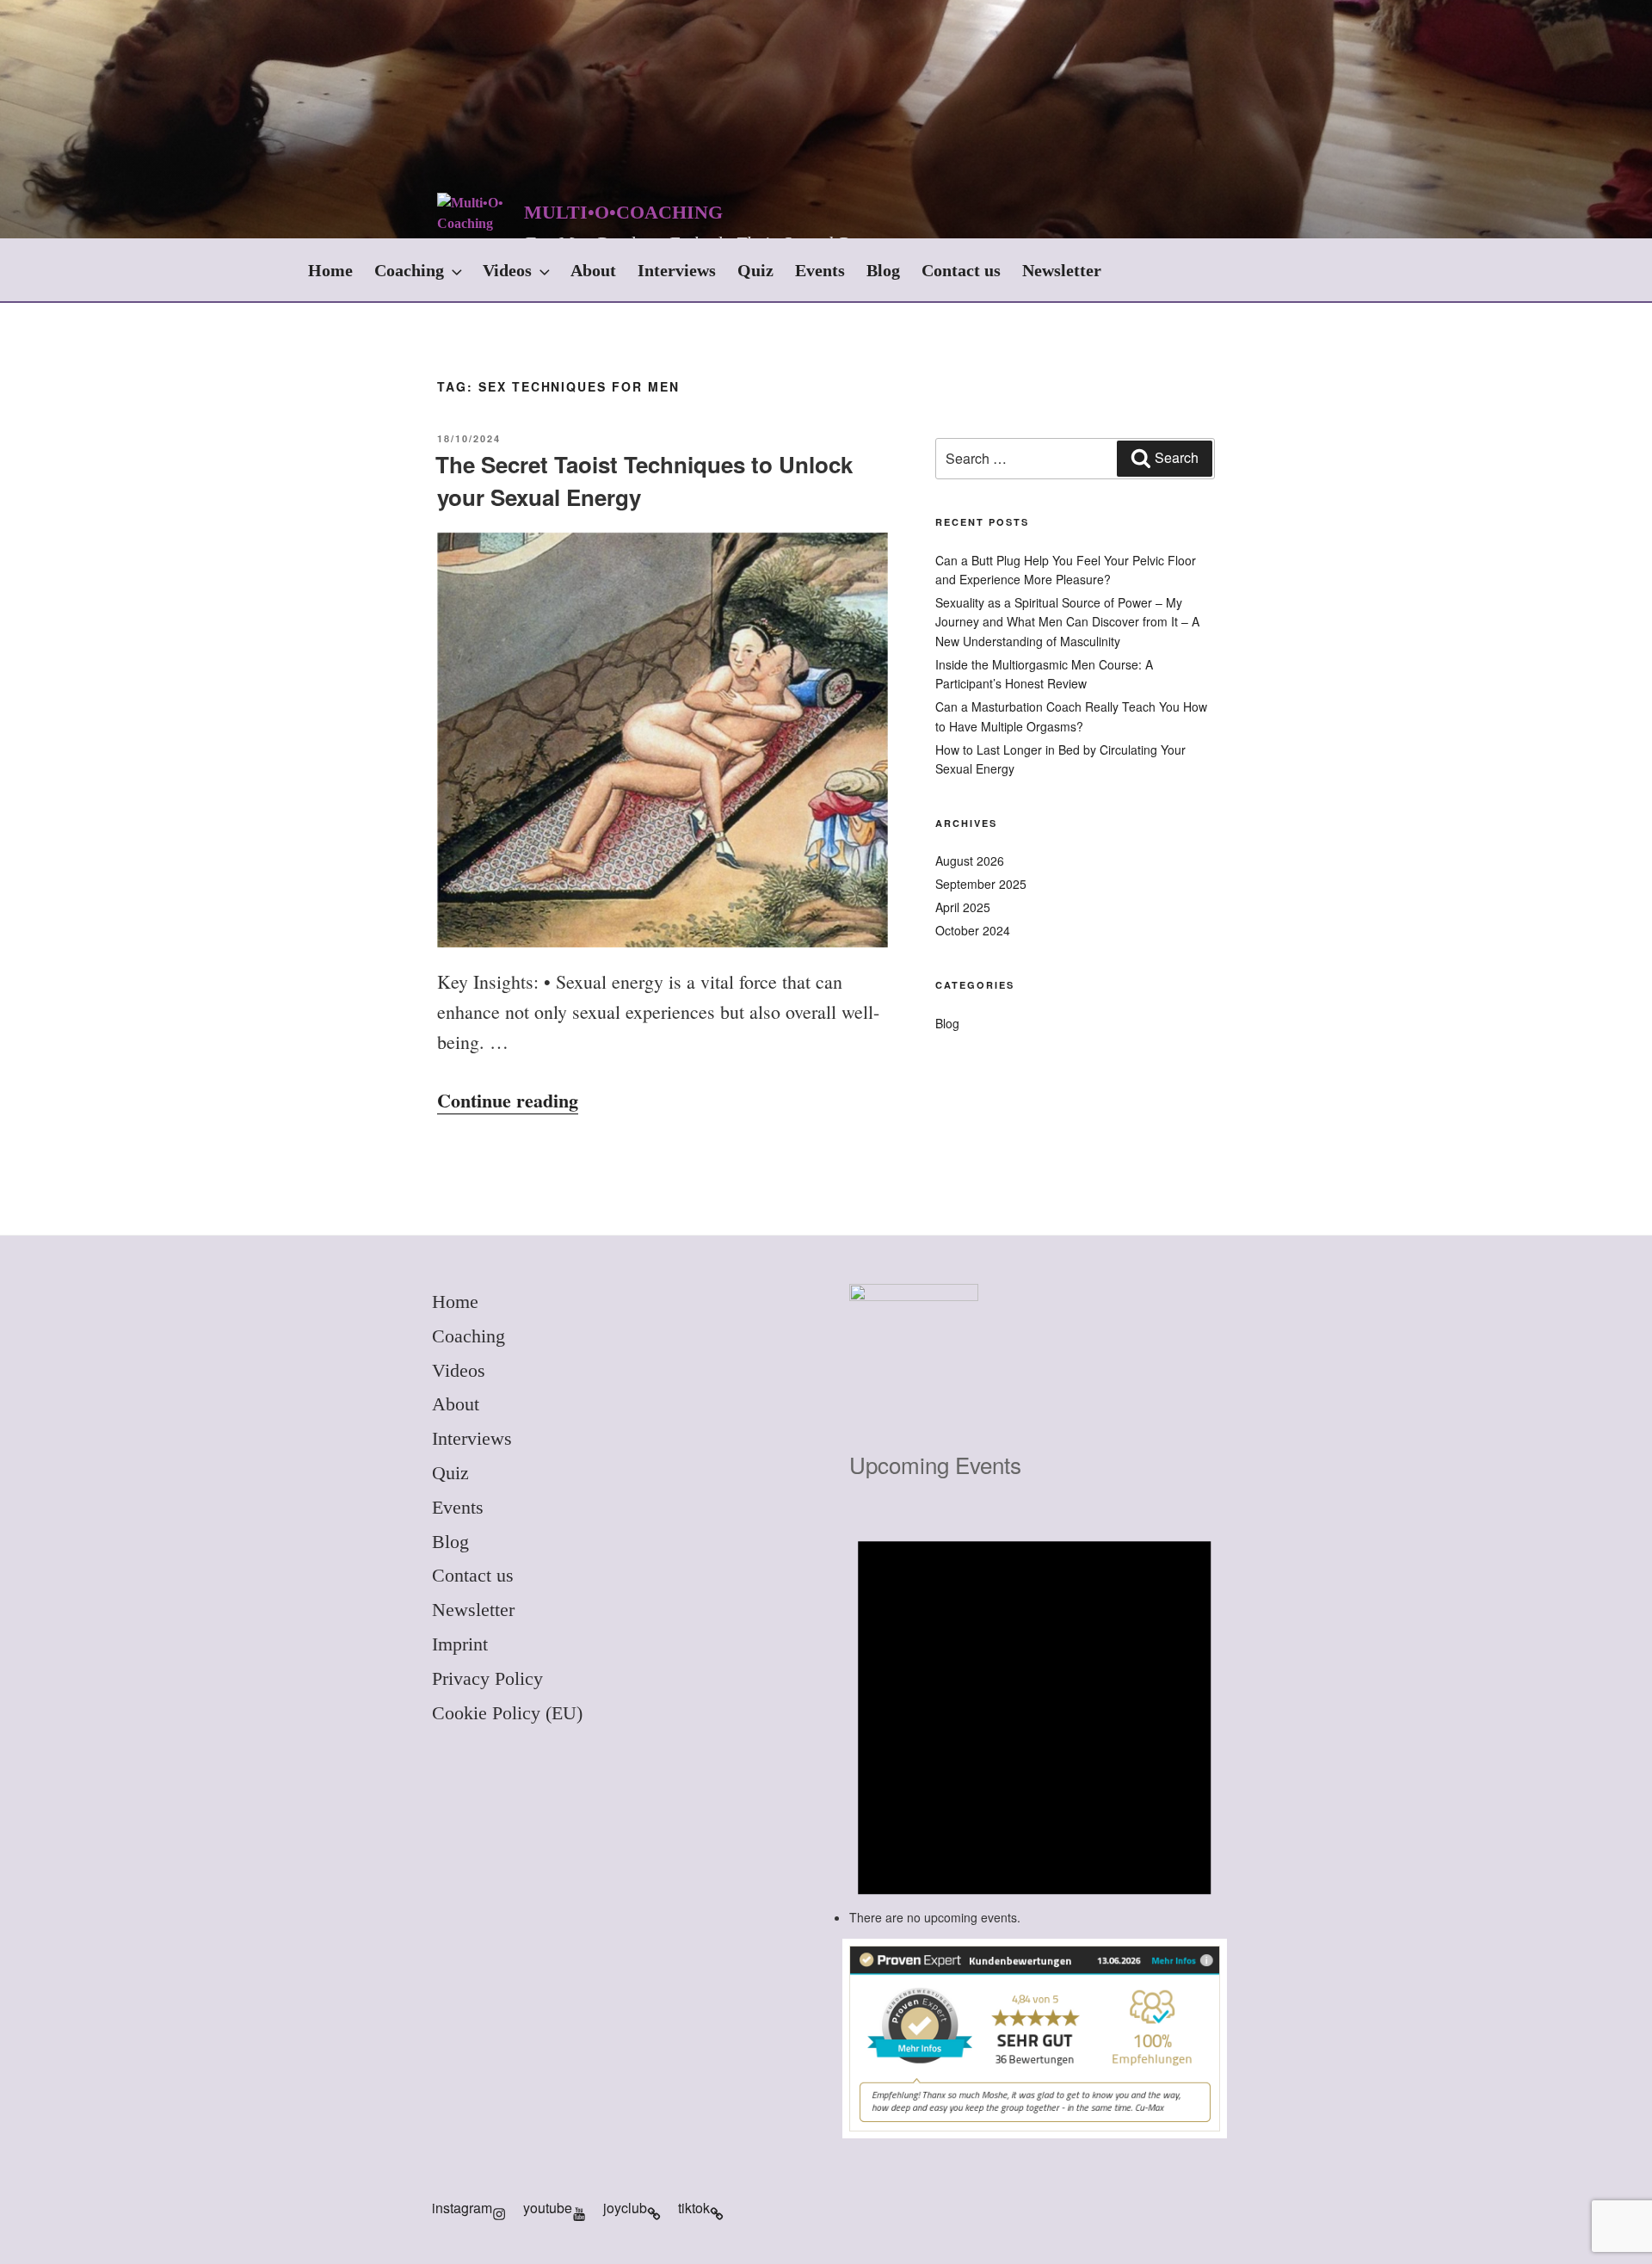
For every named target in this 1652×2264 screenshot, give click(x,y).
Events (820, 270)
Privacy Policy (487, 1678)
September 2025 (981, 884)
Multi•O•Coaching (623, 212)
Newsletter (1062, 270)
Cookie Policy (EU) (507, 1713)
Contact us (961, 270)
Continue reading (508, 1100)
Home (330, 270)
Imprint (460, 1644)
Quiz (755, 270)
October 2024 (973, 930)
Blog (883, 270)
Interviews (677, 270)
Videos (507, 270)
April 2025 (963, 907)
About (593, 270)
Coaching (409, 270)
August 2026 (970, 861)
